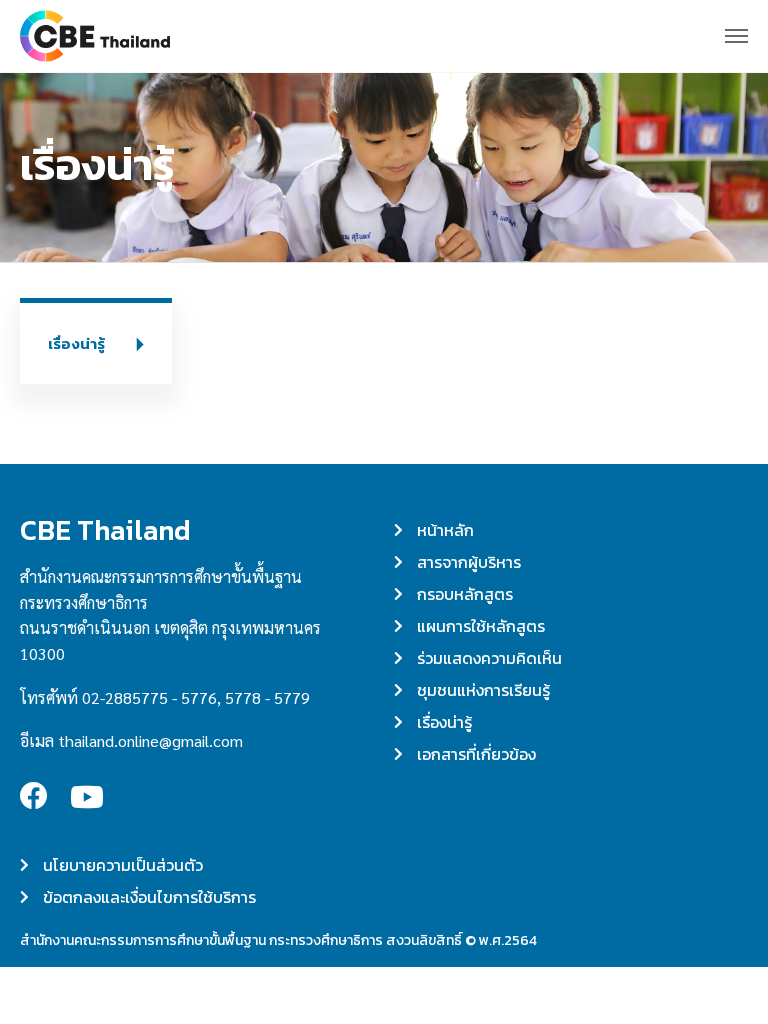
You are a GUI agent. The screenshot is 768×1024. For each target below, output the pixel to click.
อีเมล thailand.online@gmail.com (131, 740)
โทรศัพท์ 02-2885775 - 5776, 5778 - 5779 (165, 697)
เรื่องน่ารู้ (76, 343)
